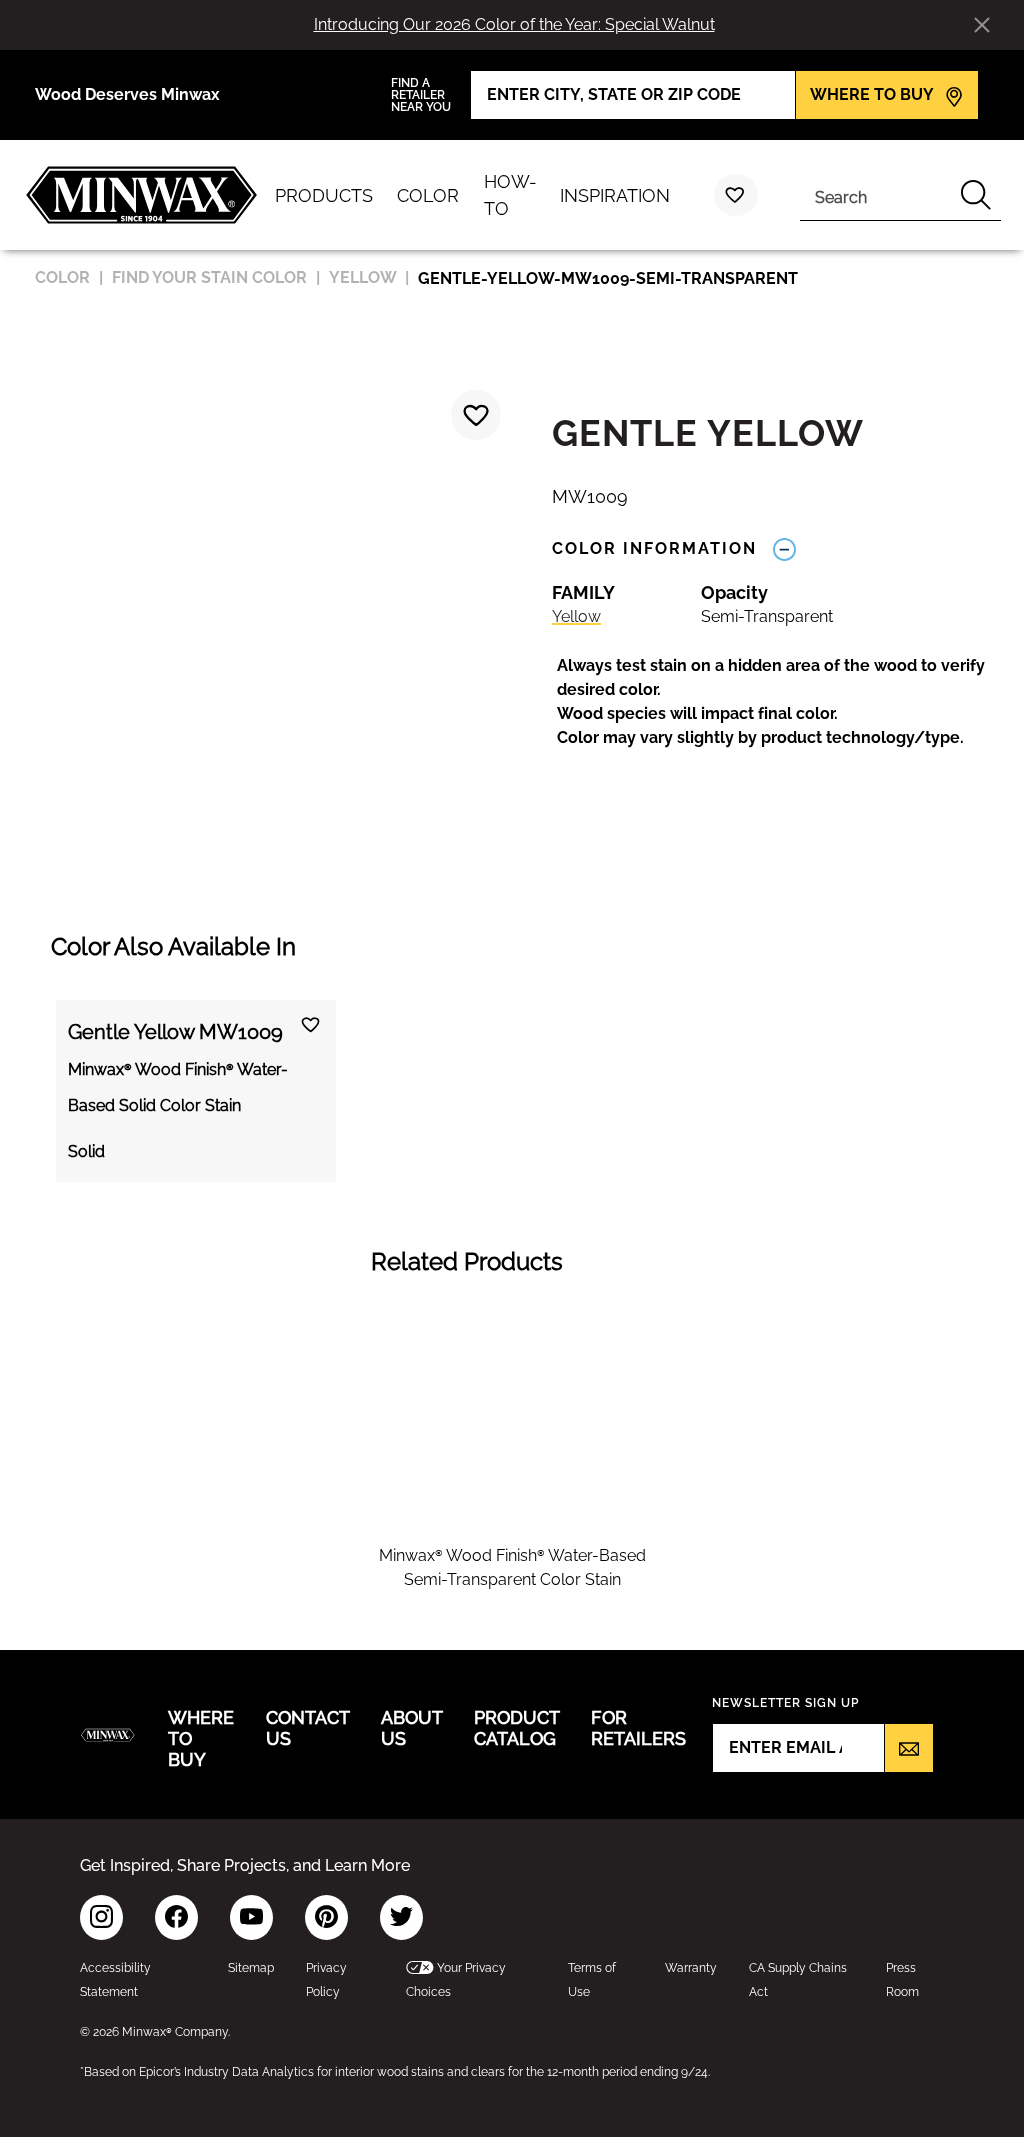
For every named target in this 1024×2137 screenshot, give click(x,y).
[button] (777, 702)
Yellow (576, 616)
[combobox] (875, 195)
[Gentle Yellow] (476, 415)
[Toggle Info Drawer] (784, 548)
